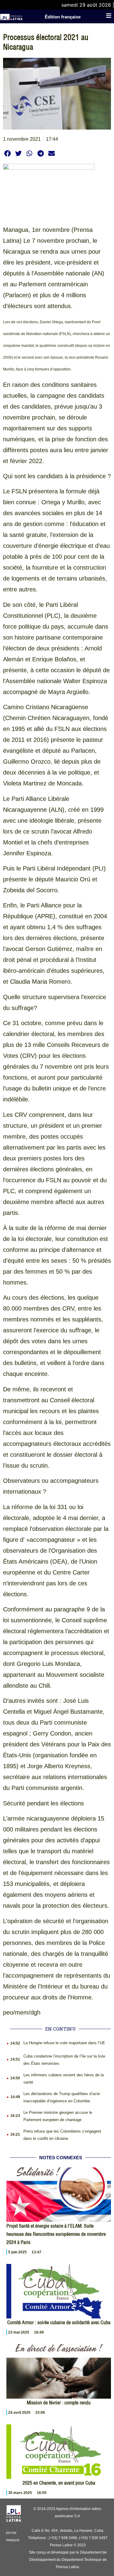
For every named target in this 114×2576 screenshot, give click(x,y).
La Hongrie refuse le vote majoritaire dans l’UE (64, 2043)
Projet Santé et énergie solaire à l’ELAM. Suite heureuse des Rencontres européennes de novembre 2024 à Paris (56, 2234)
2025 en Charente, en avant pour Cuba (59, 2483)
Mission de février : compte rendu (59, 2403)
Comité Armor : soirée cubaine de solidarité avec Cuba (59, 2322)
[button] (7, 153)
